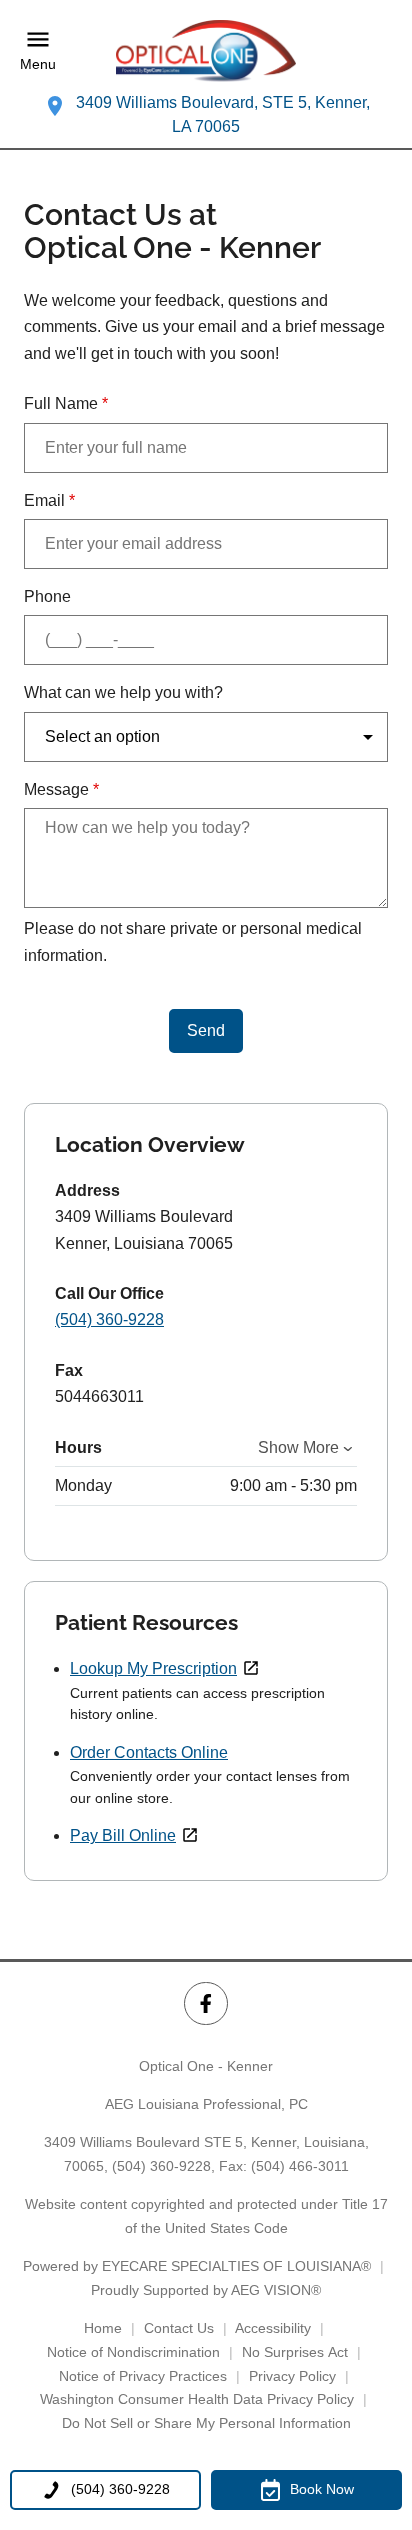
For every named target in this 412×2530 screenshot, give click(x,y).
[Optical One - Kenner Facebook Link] (205, 2003)
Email (49, 500)
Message (61, 789)
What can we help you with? (123, 692)
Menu (38, 64)
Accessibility (273, 2328)
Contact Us (179, 2328)
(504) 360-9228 (109, 1319)
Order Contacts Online (149, 1752)
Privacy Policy (292, 2376)
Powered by (197, 2266)
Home (103, 2328)
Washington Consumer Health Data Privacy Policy (197, 2399)
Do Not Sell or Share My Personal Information (206, 2423)
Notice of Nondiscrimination (133, 2352)
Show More (298, 1447)
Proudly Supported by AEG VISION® (206, 2290)
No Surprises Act (295, 2352)
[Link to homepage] (206, 51)
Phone (47, 596)
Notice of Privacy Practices (143, 2376)
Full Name (66, 403)
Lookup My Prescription (153, 1668)
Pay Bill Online (123, 1835)
